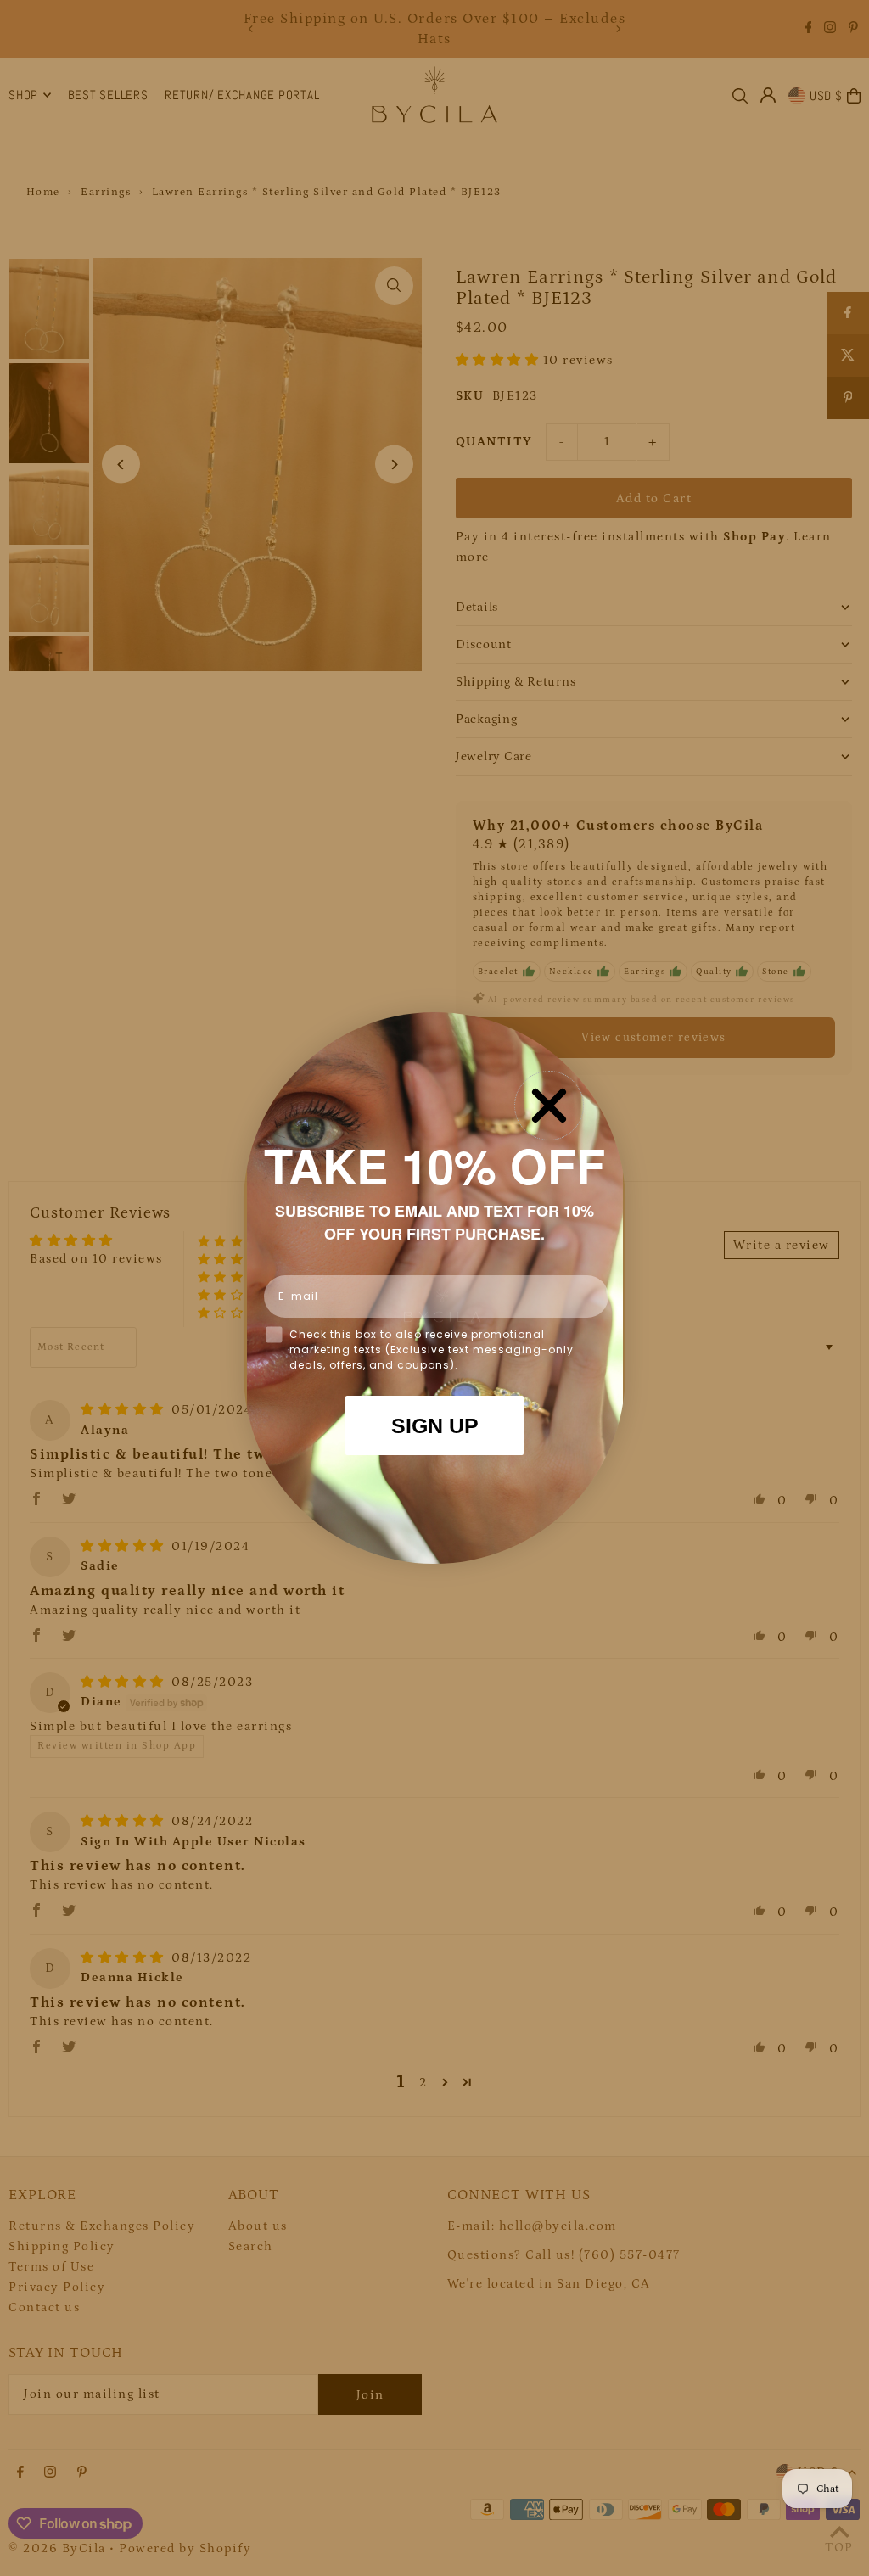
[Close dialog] (549, 1106)
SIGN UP (435, 1425)
